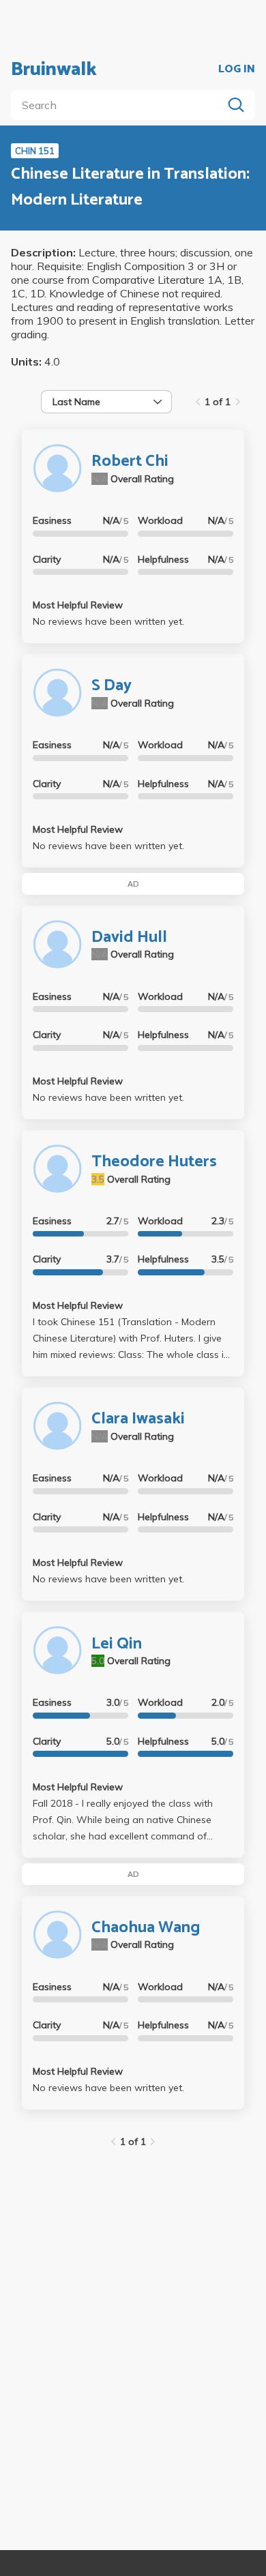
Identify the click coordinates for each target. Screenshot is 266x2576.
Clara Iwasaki (138, 1419)
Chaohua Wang (146, 1928)
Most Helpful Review (78, 605)
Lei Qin (117, 1644)
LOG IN (237, 70)
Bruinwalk (54, 70)
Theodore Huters (154, 1162)
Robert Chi (130, 461)
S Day (112, 686)
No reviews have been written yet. (108, 621)
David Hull (129, 937)
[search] (119, 105)
